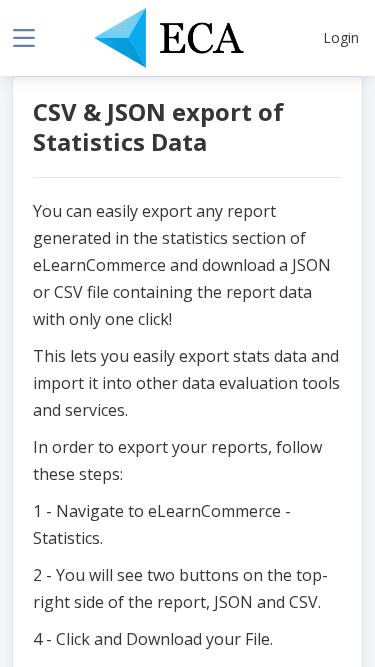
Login (341, 37)
